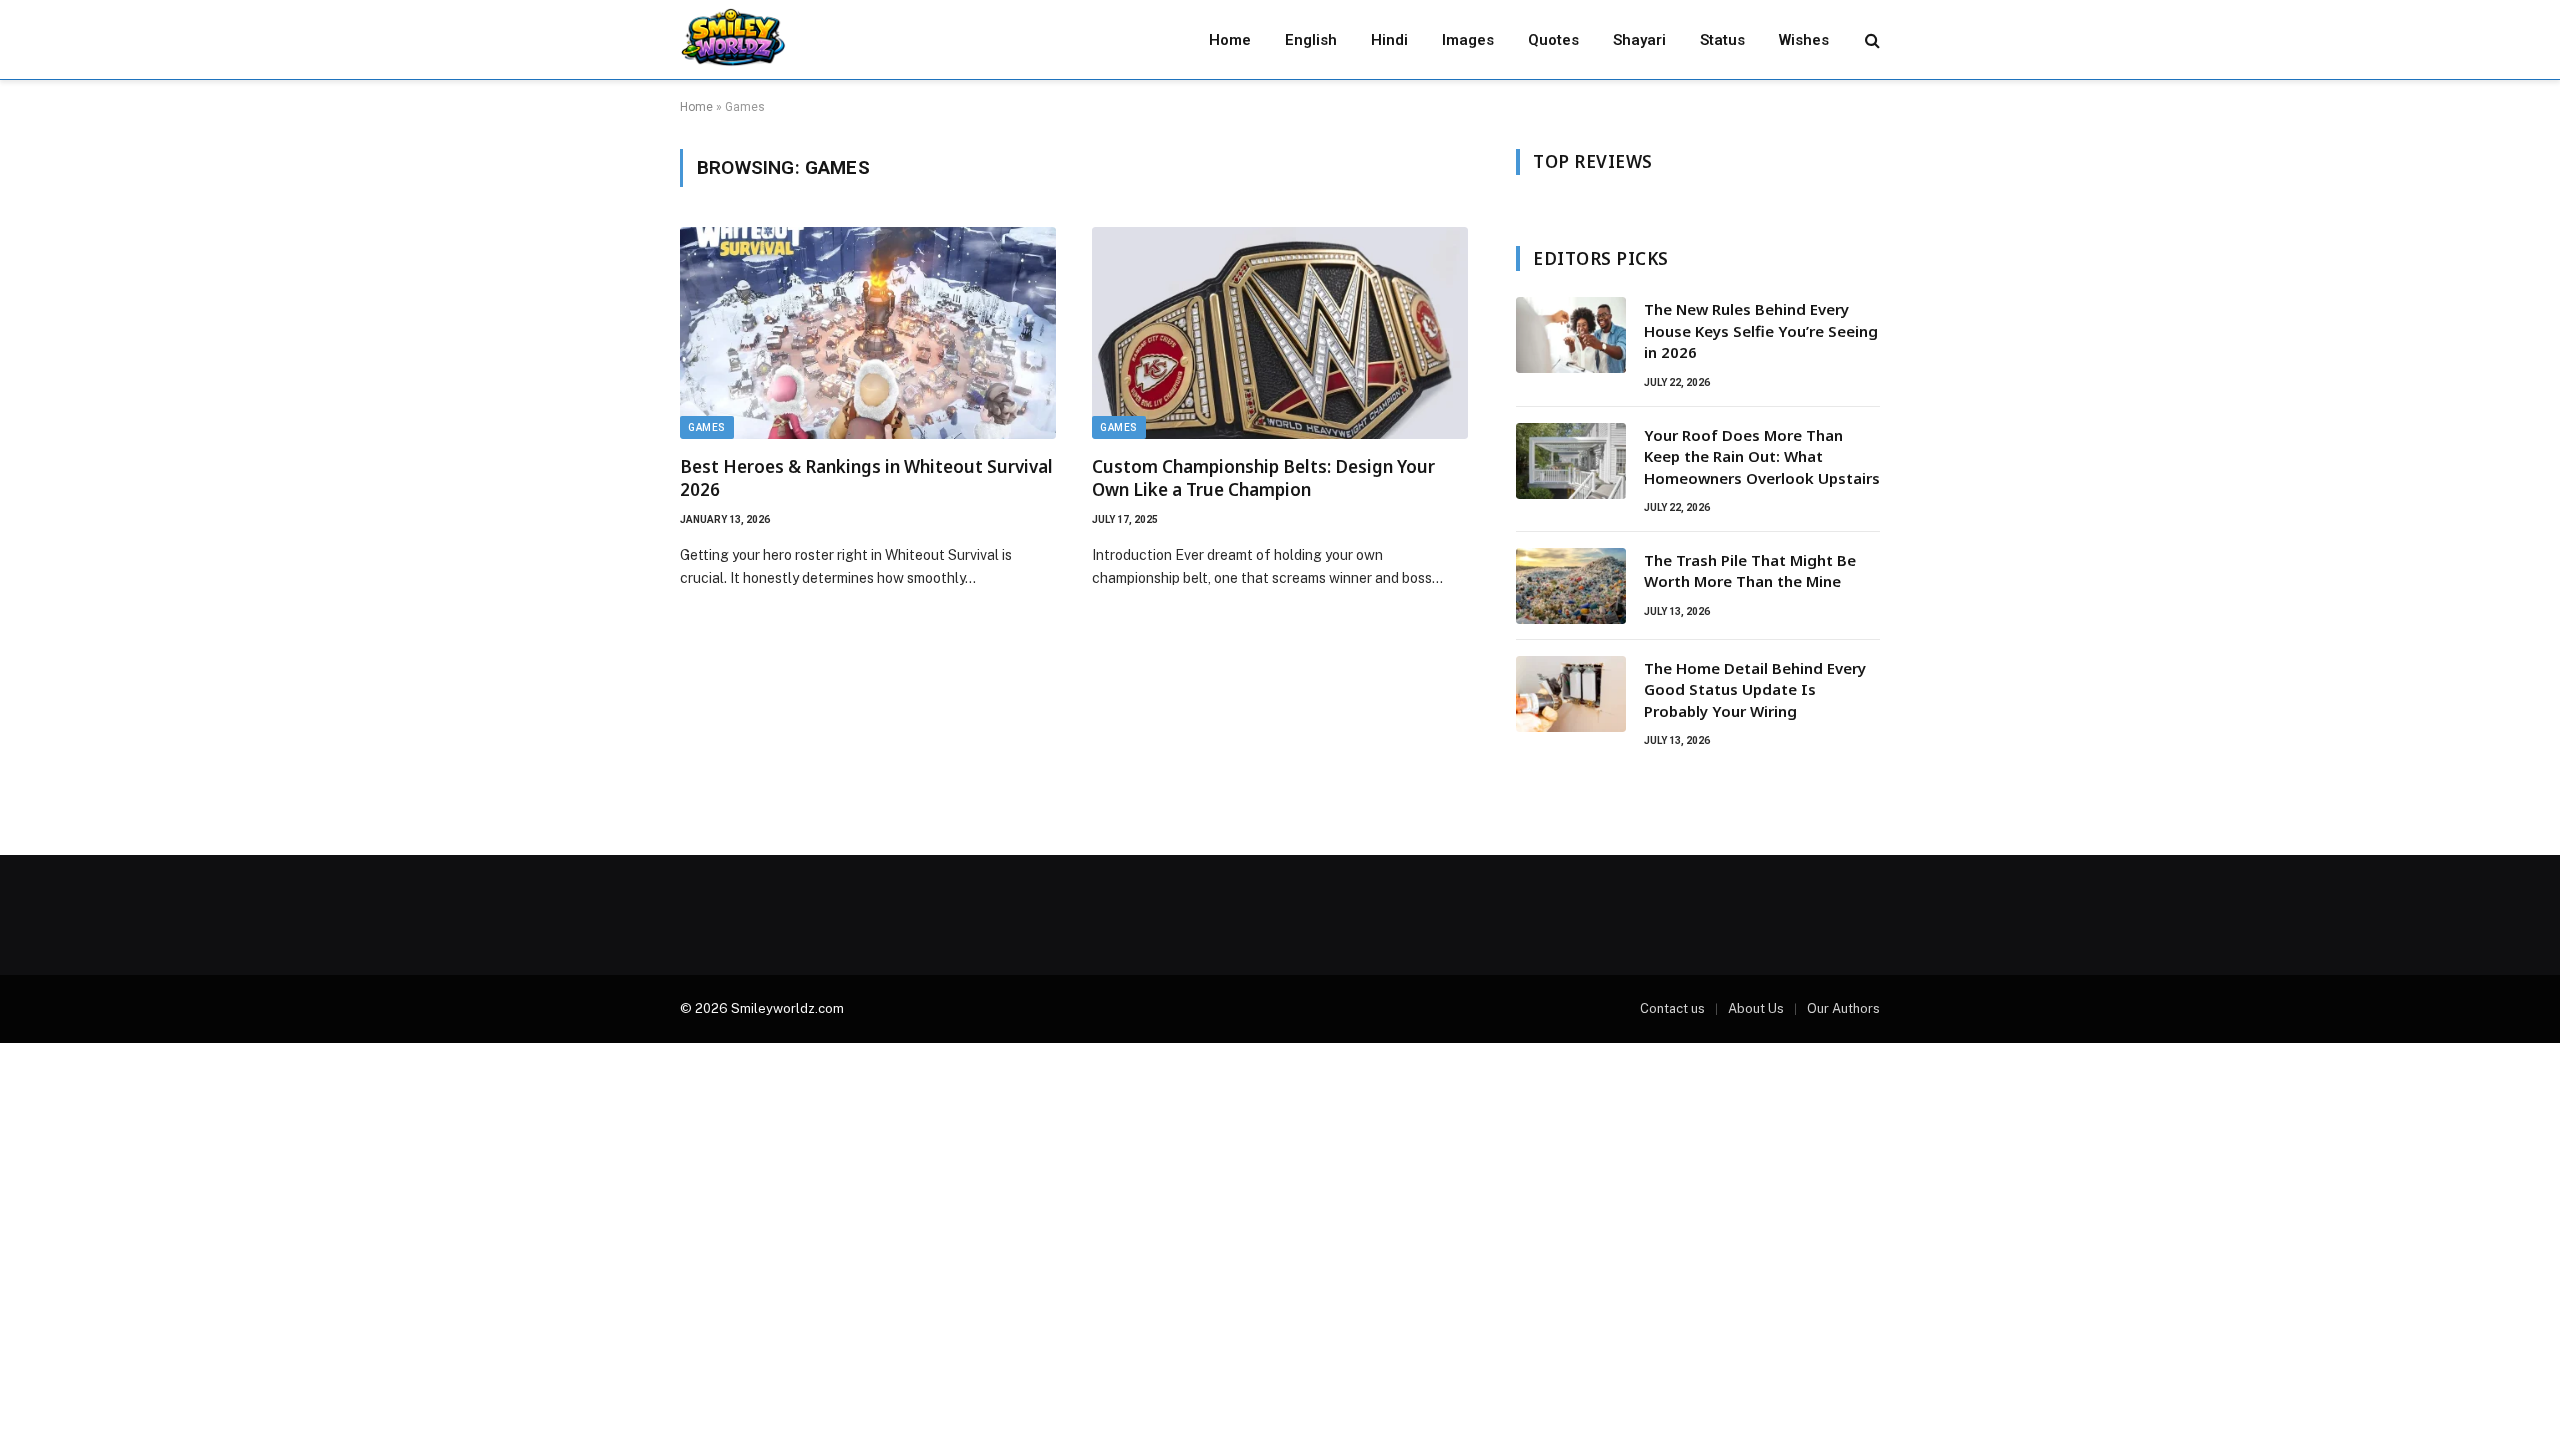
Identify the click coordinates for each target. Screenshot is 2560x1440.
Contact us (1672, 1008)
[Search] (1870, 39)
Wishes (1804, 40)
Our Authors (1843, 1008)
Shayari (1639, 40)
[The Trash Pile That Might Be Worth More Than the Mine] (1571, 586)
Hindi (1389, 40)
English (1311, 40)
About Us (1756, 1008)
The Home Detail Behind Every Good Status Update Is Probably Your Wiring (1755, 689)
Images (1468, 40)
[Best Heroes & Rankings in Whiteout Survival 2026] (868, 333)
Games (707, 427)
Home (1230, 40)
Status (1722, 40)
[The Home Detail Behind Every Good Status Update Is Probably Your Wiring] (1571, 694)
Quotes (1553, 40)
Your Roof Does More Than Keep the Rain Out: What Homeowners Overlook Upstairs (1762, 456)
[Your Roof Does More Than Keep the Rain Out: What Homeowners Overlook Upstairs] (1571, 461)
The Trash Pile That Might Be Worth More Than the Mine (1750, 570)
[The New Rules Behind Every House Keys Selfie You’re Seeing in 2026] (1571, 335)
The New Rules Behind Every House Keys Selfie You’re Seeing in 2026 (1761, 330)
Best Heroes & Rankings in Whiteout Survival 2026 (866, 478)
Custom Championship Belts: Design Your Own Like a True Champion (1263, 478)
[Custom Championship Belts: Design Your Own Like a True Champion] (1280, 333)
